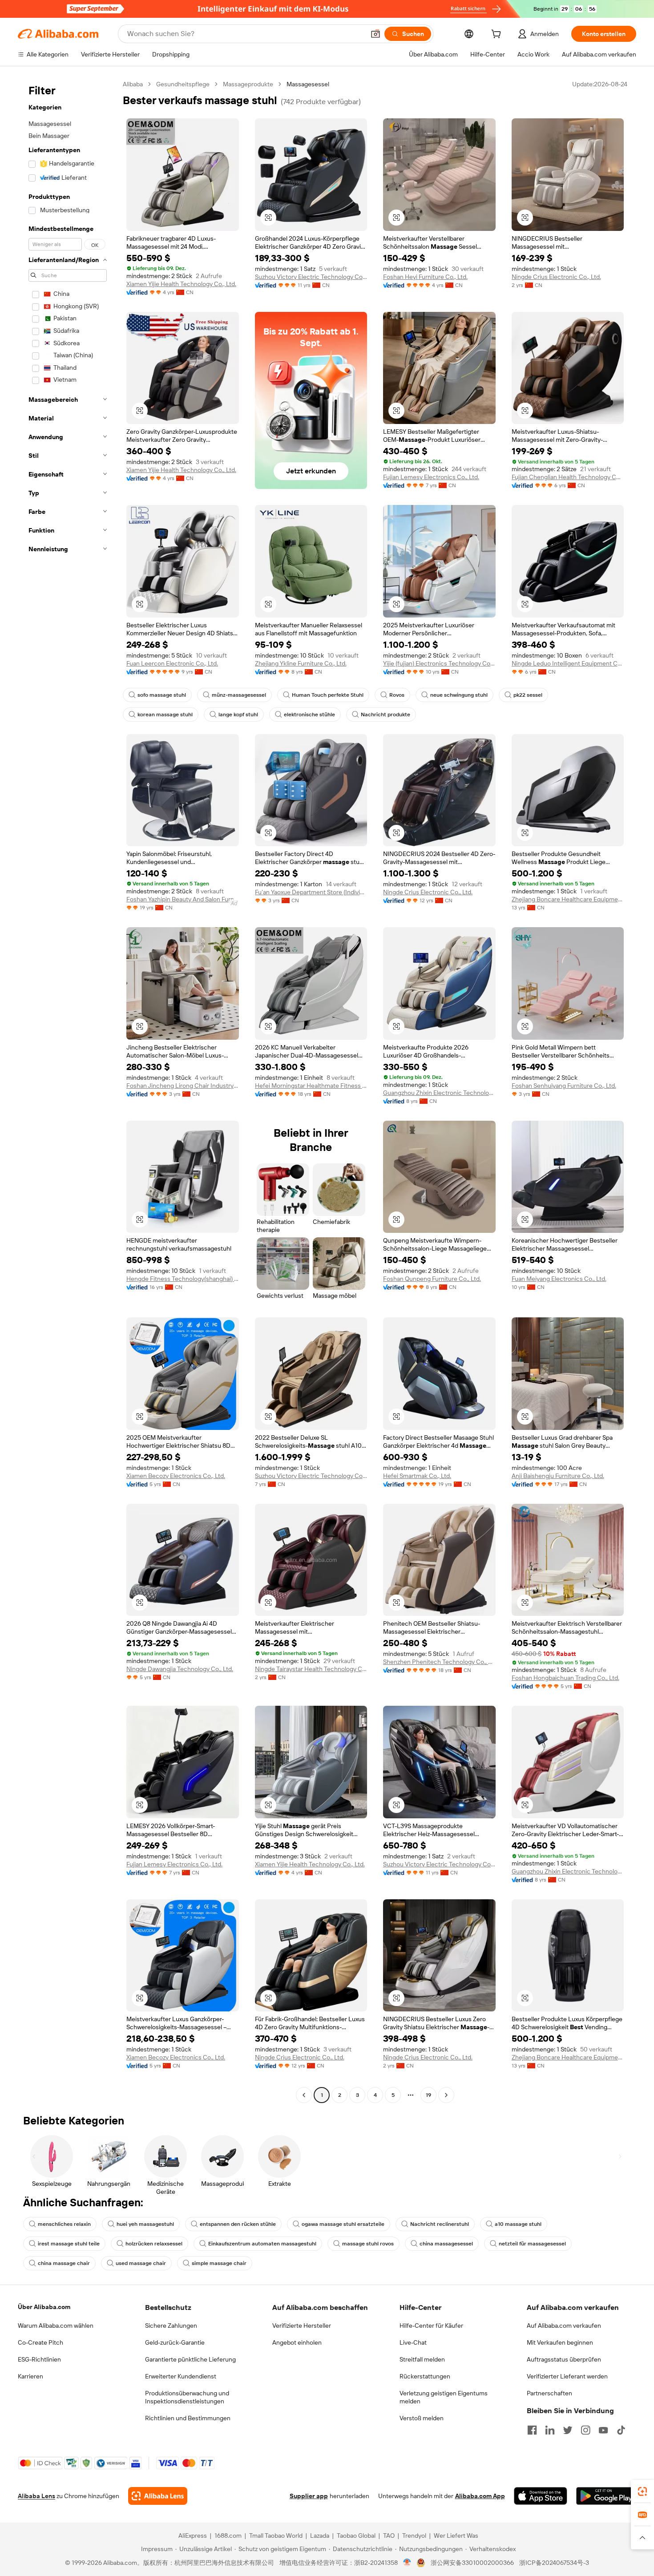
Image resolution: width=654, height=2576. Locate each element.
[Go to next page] (446, 2095)
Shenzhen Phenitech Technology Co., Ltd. (439, 1662)
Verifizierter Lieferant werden (567, 2376)
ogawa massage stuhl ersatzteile (343, 2224)
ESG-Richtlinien (39, 2359)
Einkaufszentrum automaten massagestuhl (262, 2244)
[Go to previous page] (304, 2095)
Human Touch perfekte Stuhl (328, 695)
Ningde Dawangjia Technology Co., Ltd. (180, 1669)
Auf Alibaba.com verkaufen (564, 2326)
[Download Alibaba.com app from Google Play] (606, 2496)
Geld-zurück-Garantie (175, 2342)
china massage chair (64, 2263)
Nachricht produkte (386, 715)
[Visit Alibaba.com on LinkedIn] (550, 2430)
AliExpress (193, 2536)
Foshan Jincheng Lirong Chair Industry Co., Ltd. (183, 1086)
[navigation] (68, 1091)
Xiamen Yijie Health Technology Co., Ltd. (181, 284)
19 (428, 2095)
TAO (389, 2536)
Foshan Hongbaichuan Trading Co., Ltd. (565, 1678)
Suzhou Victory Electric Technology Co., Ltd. (311, 277)
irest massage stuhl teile (69, 2244)
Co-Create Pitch (40, 2342)
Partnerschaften (549, 2393)
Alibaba (133, 84)
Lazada (320, 2536)
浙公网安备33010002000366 (472, 2563)
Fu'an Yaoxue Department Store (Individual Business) (311, 892)
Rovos (397, 695)
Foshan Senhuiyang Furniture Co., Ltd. (564, 1086)
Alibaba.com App (480, 2496)
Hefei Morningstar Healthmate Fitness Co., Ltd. (311, 1086)
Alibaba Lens (36, 2496)
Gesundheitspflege (183, 84)
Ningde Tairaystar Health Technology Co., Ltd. (311, 1669)
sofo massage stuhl (162, 695)
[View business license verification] (407, 2563)
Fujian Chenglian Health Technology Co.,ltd (568, 477)
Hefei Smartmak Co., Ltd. (417, 1476)
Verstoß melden (422, 2418)
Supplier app (309, 2496)
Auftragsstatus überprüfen (564, 2359)
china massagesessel (446, 2244)
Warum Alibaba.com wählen (56, 2326)
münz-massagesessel (239, 695)
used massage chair (141, 2263)
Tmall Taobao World (276, 2536)
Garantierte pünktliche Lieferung (190, 2359)
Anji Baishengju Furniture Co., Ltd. (558, 1476)
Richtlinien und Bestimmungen (188, 2418)
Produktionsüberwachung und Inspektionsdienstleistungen (187, 2397)
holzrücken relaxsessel (154, 2244)
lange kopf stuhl (238, 715)
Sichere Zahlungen (171, 2326)
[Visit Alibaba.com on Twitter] (568, 2430)
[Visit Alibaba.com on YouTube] (603, 2430)
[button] (375, 34)
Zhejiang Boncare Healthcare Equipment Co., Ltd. (568, 899)
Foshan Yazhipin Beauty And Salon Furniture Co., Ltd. (183, 899)
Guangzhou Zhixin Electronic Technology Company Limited (439, 1093)
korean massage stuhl (165, 715)
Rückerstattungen (425, 2376)
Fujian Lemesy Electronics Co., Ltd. (431, 477)
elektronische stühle (309, 715)
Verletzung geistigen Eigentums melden (444, 2397)
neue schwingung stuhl (459, 695)
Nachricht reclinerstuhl (440, 2224)
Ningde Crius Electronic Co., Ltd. (556, 277)
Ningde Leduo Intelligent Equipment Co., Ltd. (568, 663)
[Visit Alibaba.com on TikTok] (621, 2430)
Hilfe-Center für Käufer (431, 2326)
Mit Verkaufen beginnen (560, 2342)
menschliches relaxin (64, 2224)
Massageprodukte (248, 84)
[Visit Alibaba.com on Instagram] (585, 2430)
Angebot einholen (297, 2342)
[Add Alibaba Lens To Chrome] (158, 2496)
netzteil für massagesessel (532, 2244)
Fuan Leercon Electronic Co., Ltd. (172, 663)
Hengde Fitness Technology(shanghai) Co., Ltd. (183, 1279)
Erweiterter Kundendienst (181, 2376)
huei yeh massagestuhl (145, 2224)
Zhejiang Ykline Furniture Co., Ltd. (301, 663)
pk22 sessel (528, 695)
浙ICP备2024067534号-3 (554, 2563)
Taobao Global (356, 2536)
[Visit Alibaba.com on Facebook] (532, 2430)
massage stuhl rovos (368, 2244)
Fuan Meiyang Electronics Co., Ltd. (559, 1279)
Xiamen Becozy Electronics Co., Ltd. (176, 1476)
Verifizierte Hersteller (302, 2326)
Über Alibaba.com (44, 2307)
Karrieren (30, 2376)
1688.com (228, 2536)
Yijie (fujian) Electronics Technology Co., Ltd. (439, 663)
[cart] (498, 35)
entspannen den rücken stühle (238, 2224)
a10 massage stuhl (518, 2224)
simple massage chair (219, 2263)
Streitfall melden (422, 2359)
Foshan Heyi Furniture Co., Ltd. (425, 277)
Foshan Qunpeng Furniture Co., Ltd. (432, 1279)
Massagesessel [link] (308, 84)
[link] (642, 2491)
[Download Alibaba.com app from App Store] (541, 2496)
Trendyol (414, 2536)
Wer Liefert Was (456, 2536)
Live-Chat (413, 2342)
